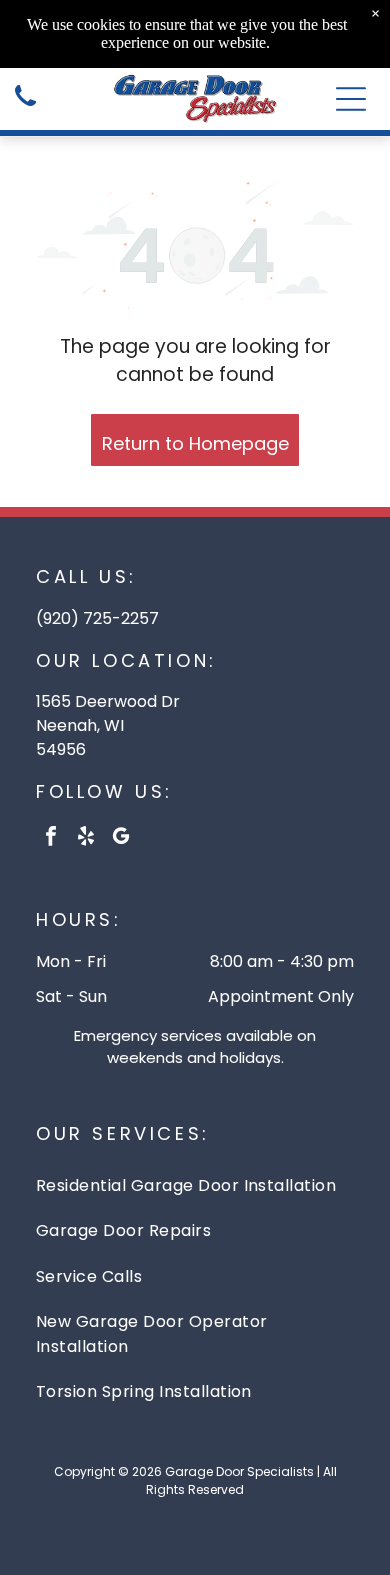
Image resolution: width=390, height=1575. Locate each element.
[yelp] (86, 838)
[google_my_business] (121, 838)
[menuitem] (195, 1185)
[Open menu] (351, 99)
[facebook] (51, 838)
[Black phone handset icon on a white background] (25, 107)
